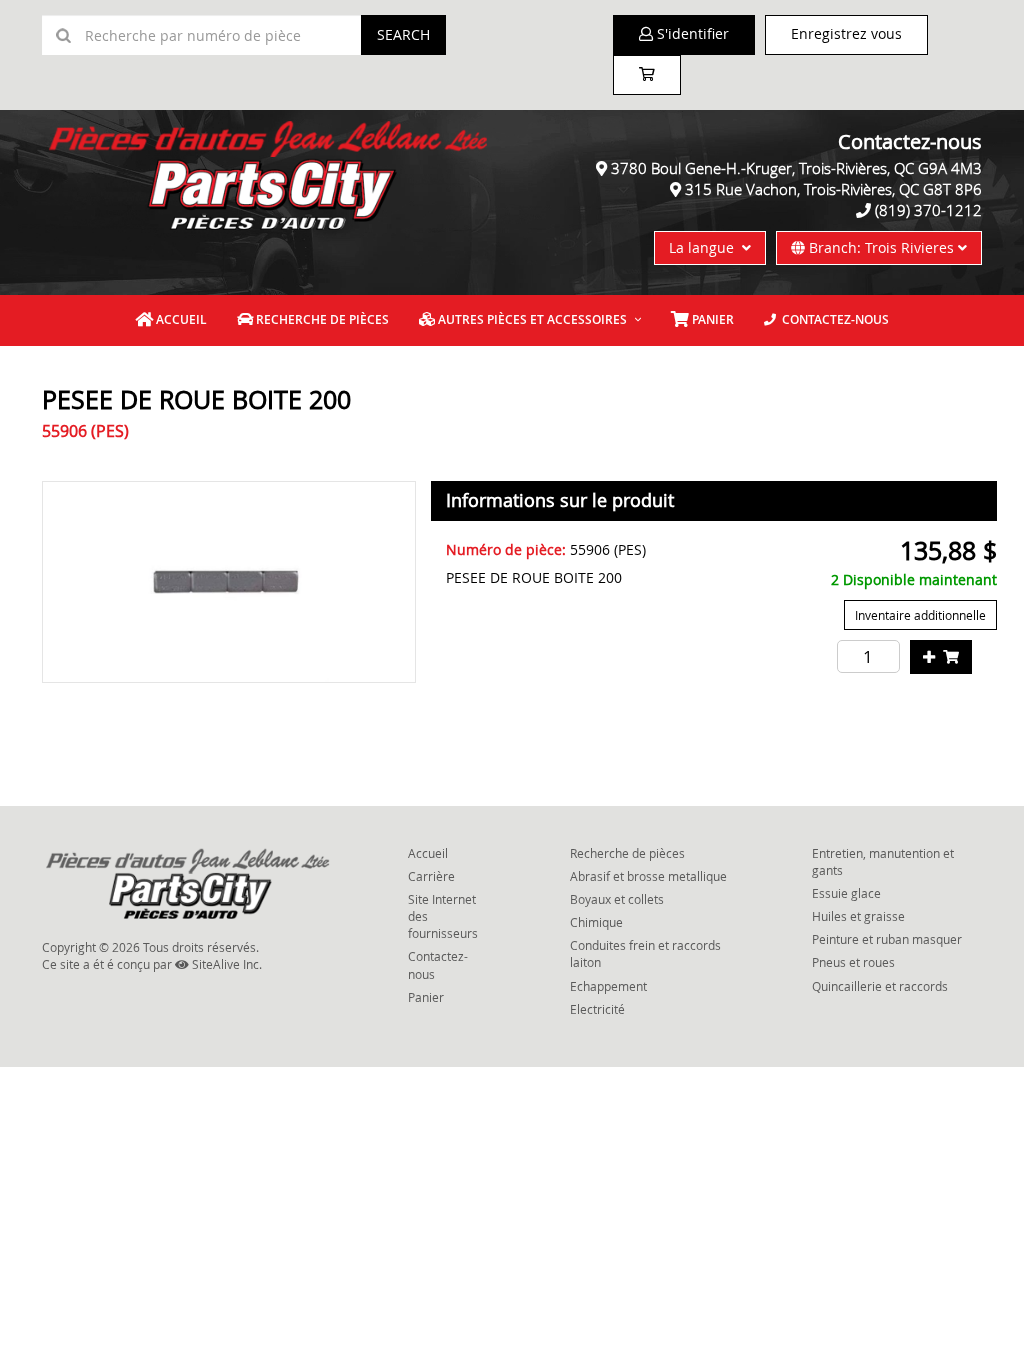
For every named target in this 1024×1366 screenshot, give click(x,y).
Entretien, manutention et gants (883, 861)
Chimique (596, 922)
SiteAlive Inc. (225, 964)
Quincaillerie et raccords (880, 986)
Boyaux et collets (617, 899)
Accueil (180, 319)
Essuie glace (846, 893)
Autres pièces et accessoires (531, 319)
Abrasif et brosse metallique (648, 876)
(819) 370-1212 (928, 210)
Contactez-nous (832, 319)
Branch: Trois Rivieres (881, 247)
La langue (705, 247)
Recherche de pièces (321, 319)
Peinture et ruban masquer (887, 939)
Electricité (597, 1009)
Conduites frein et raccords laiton (645, 953)
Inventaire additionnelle (920, 615)
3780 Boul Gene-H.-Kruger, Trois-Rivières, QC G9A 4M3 (796, 168)
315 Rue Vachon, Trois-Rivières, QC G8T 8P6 (833, 189)
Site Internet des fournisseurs (443, 916)
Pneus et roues (853, 962)
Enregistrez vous (846, 33)
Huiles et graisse (858, 916)
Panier (426, 997)
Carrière (431, 876)
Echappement (608, 986)
